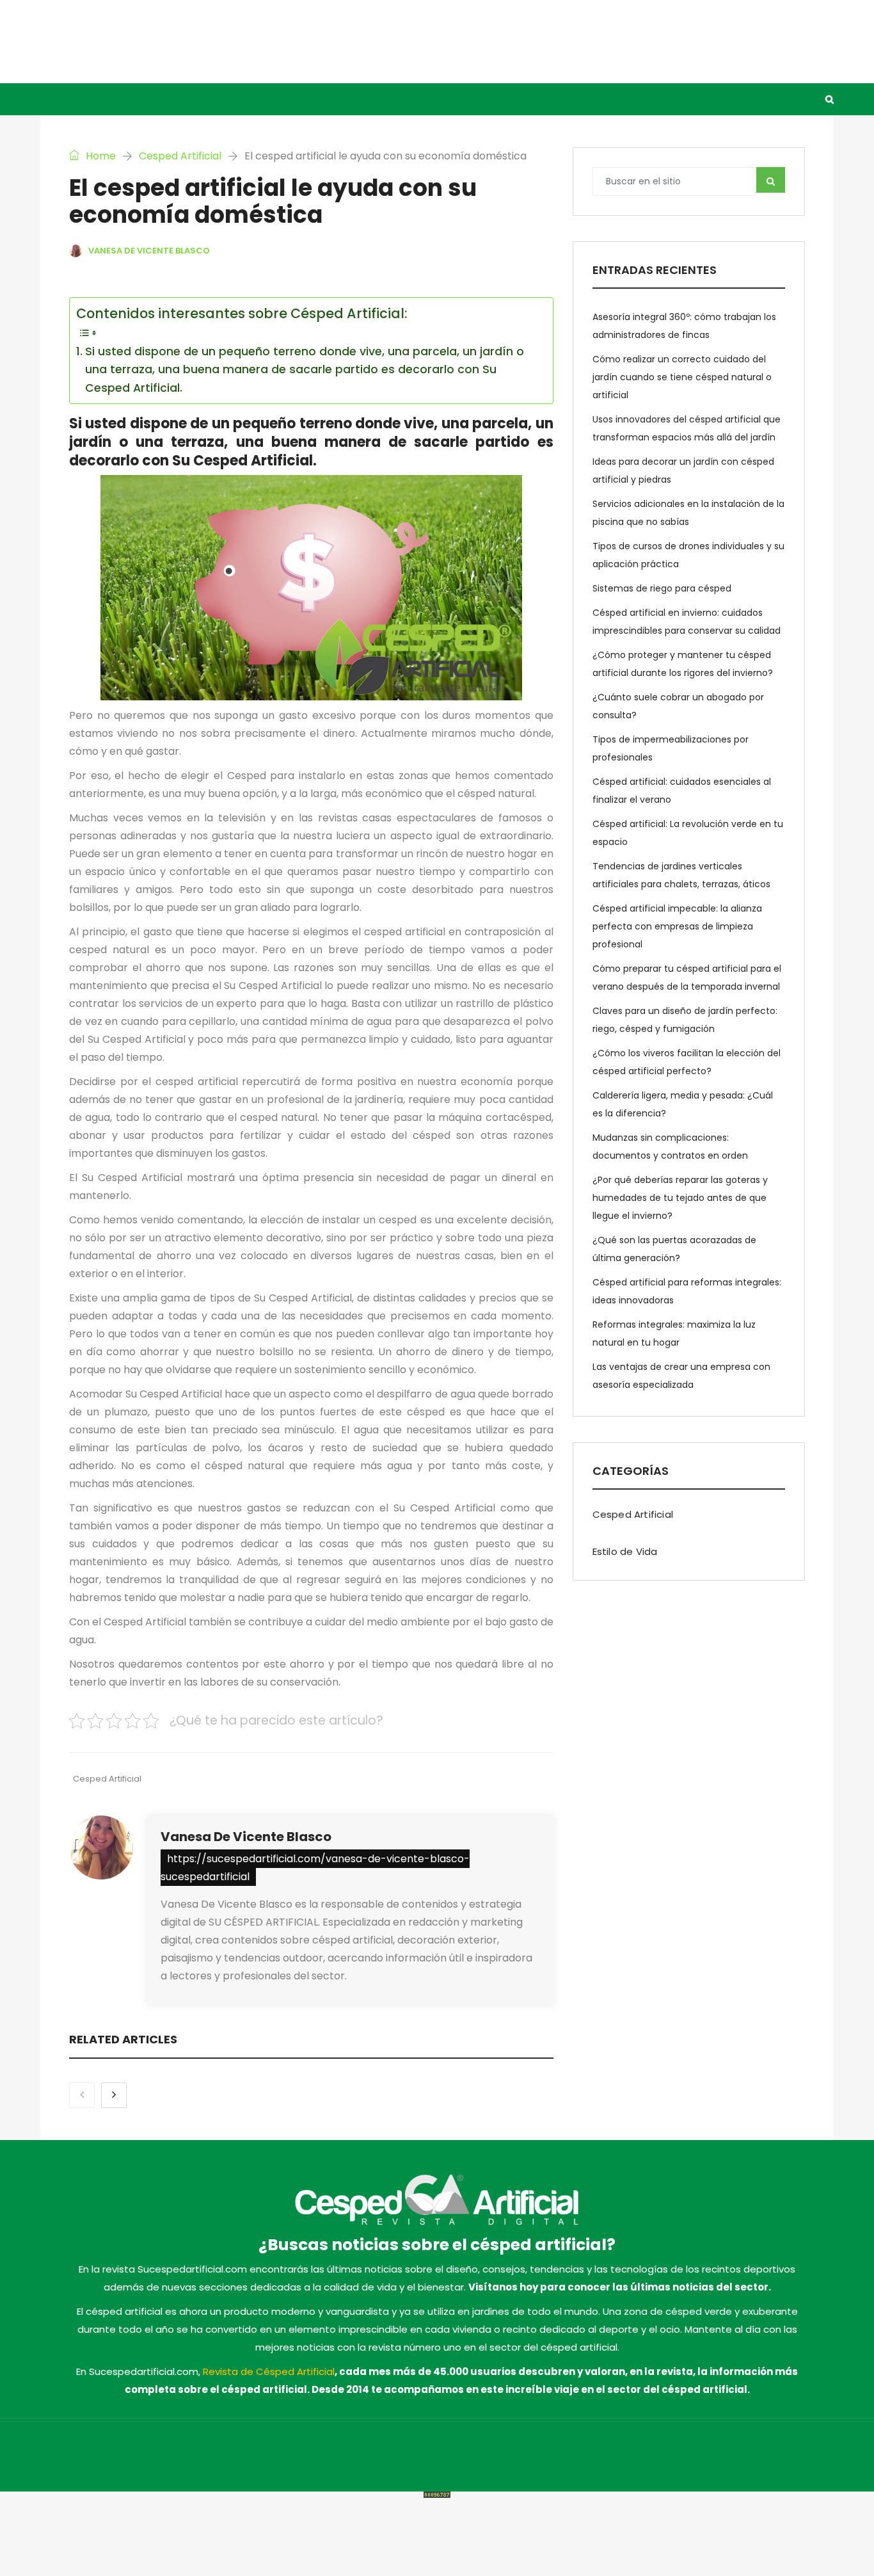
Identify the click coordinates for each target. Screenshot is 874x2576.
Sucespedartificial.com (252, 2455)
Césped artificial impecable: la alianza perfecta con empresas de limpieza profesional (677, 926)
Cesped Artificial (182, 99)
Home (99, 156)
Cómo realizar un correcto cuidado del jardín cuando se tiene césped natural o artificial (682, 377)
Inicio (97, 99)
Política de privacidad (625, 2455)
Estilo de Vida (288, 99)
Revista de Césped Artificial (269, 2371)
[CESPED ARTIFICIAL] (168, 41)
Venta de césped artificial (417, 99)
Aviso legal (546, 2455)
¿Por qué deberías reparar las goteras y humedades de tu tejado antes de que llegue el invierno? (680, 1198)
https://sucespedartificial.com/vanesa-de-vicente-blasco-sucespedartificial (315, 1868)
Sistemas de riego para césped (662, 588)
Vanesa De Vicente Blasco (246, 1837)
